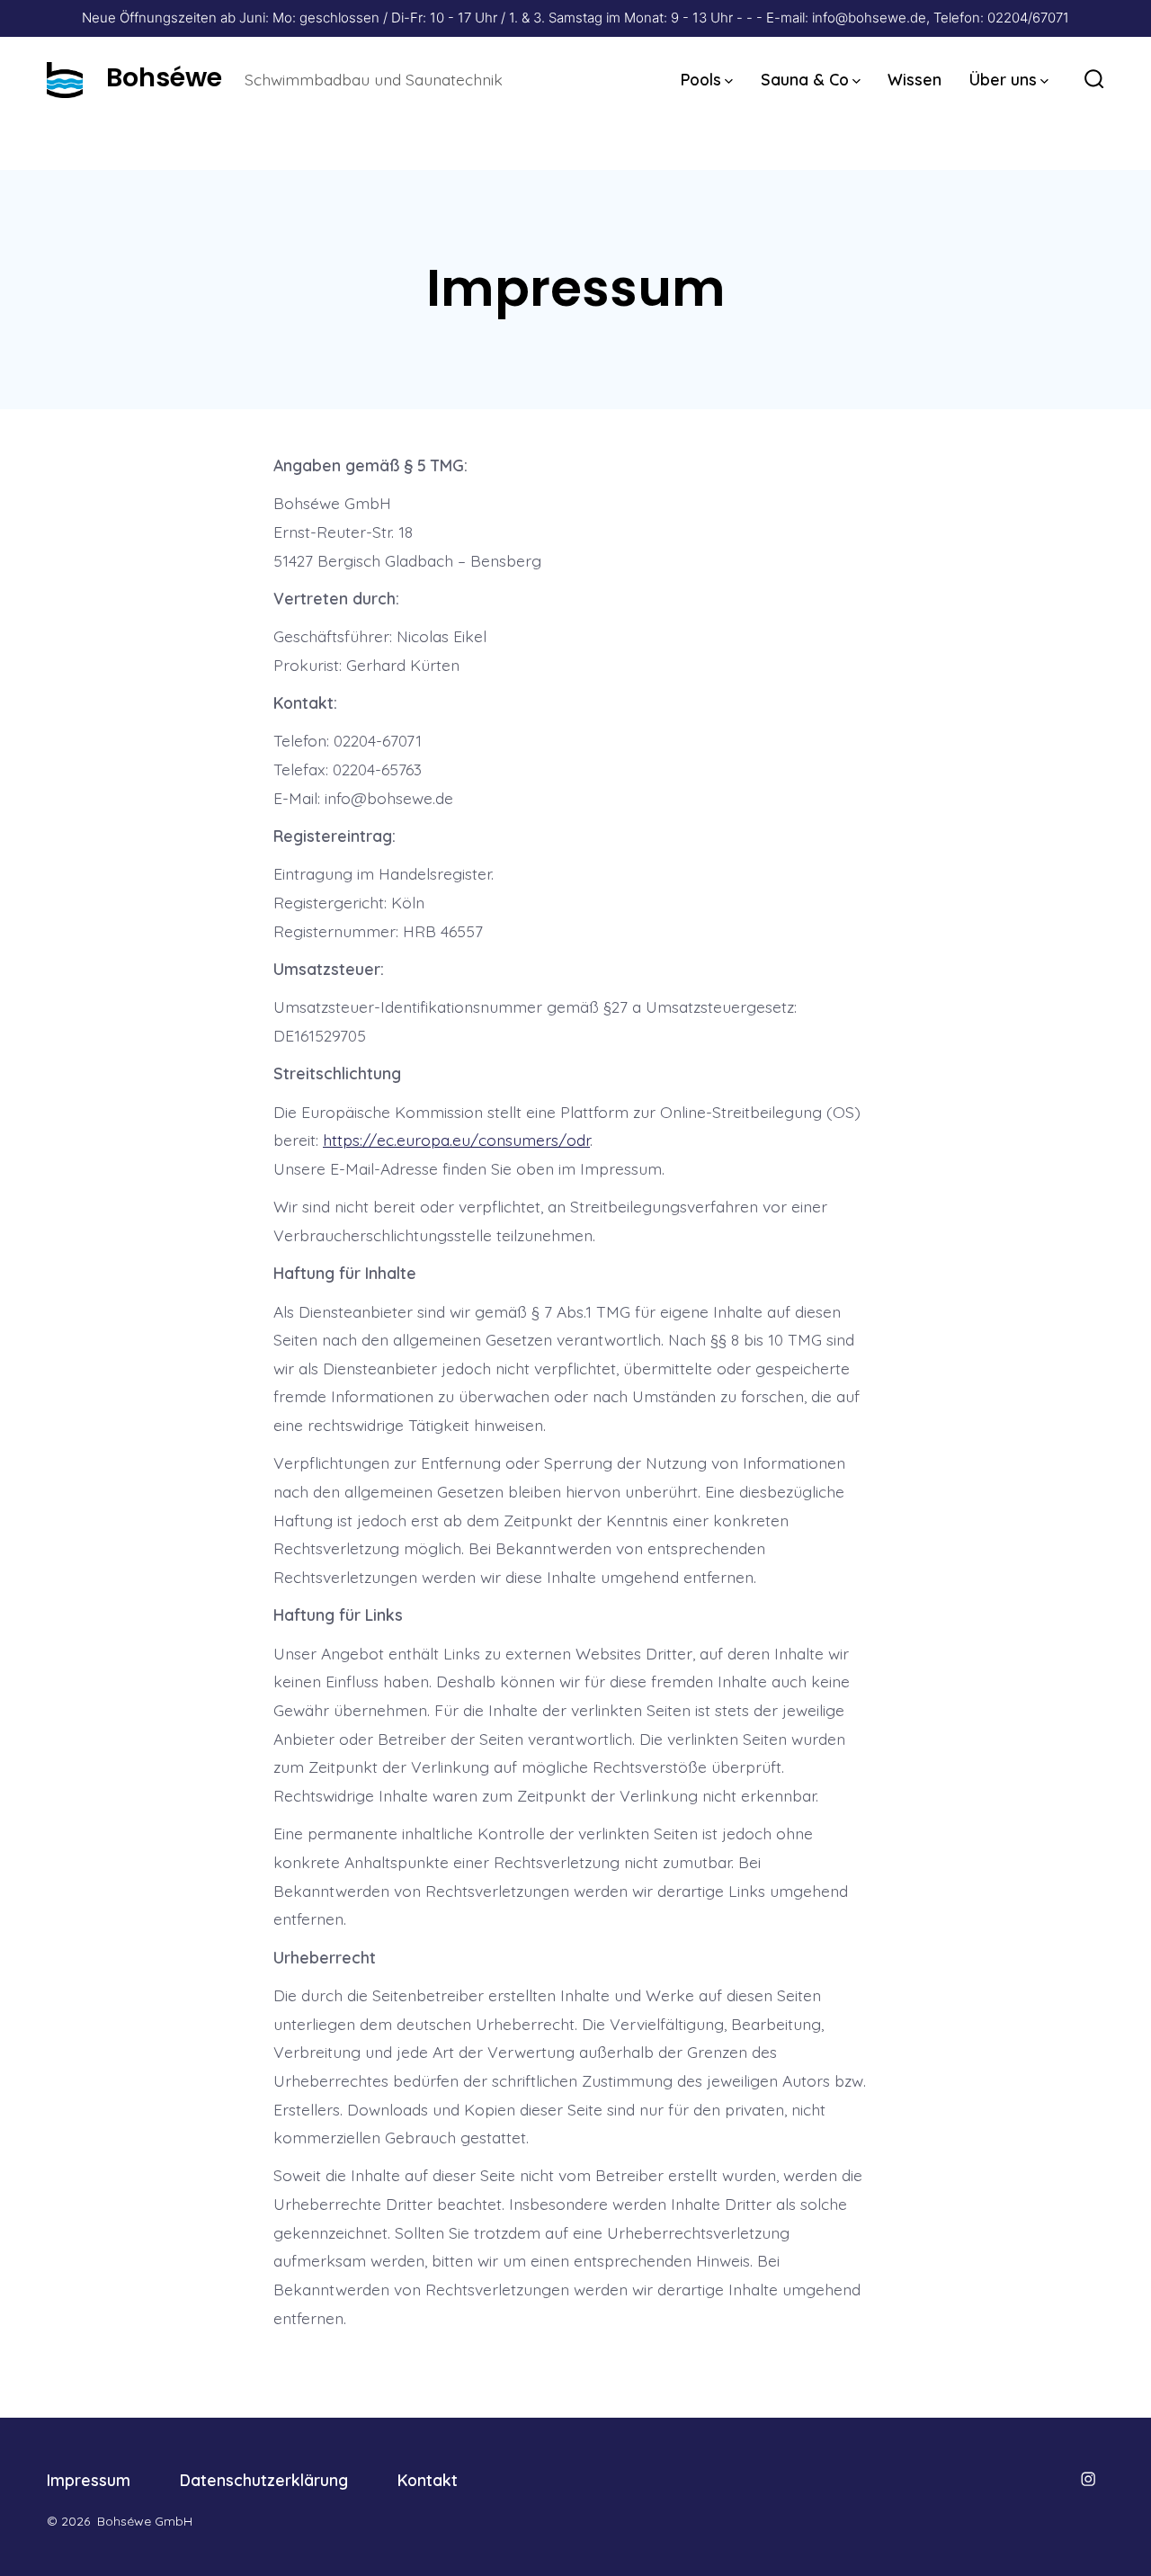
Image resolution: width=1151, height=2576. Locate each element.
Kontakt (428, 2480)
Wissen (915, 79)
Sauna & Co (805, 79)
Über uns (1003, 79)
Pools (701, 79)
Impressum (89, 2480)
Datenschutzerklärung (264, 2480)
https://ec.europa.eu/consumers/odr (456, 1140)
